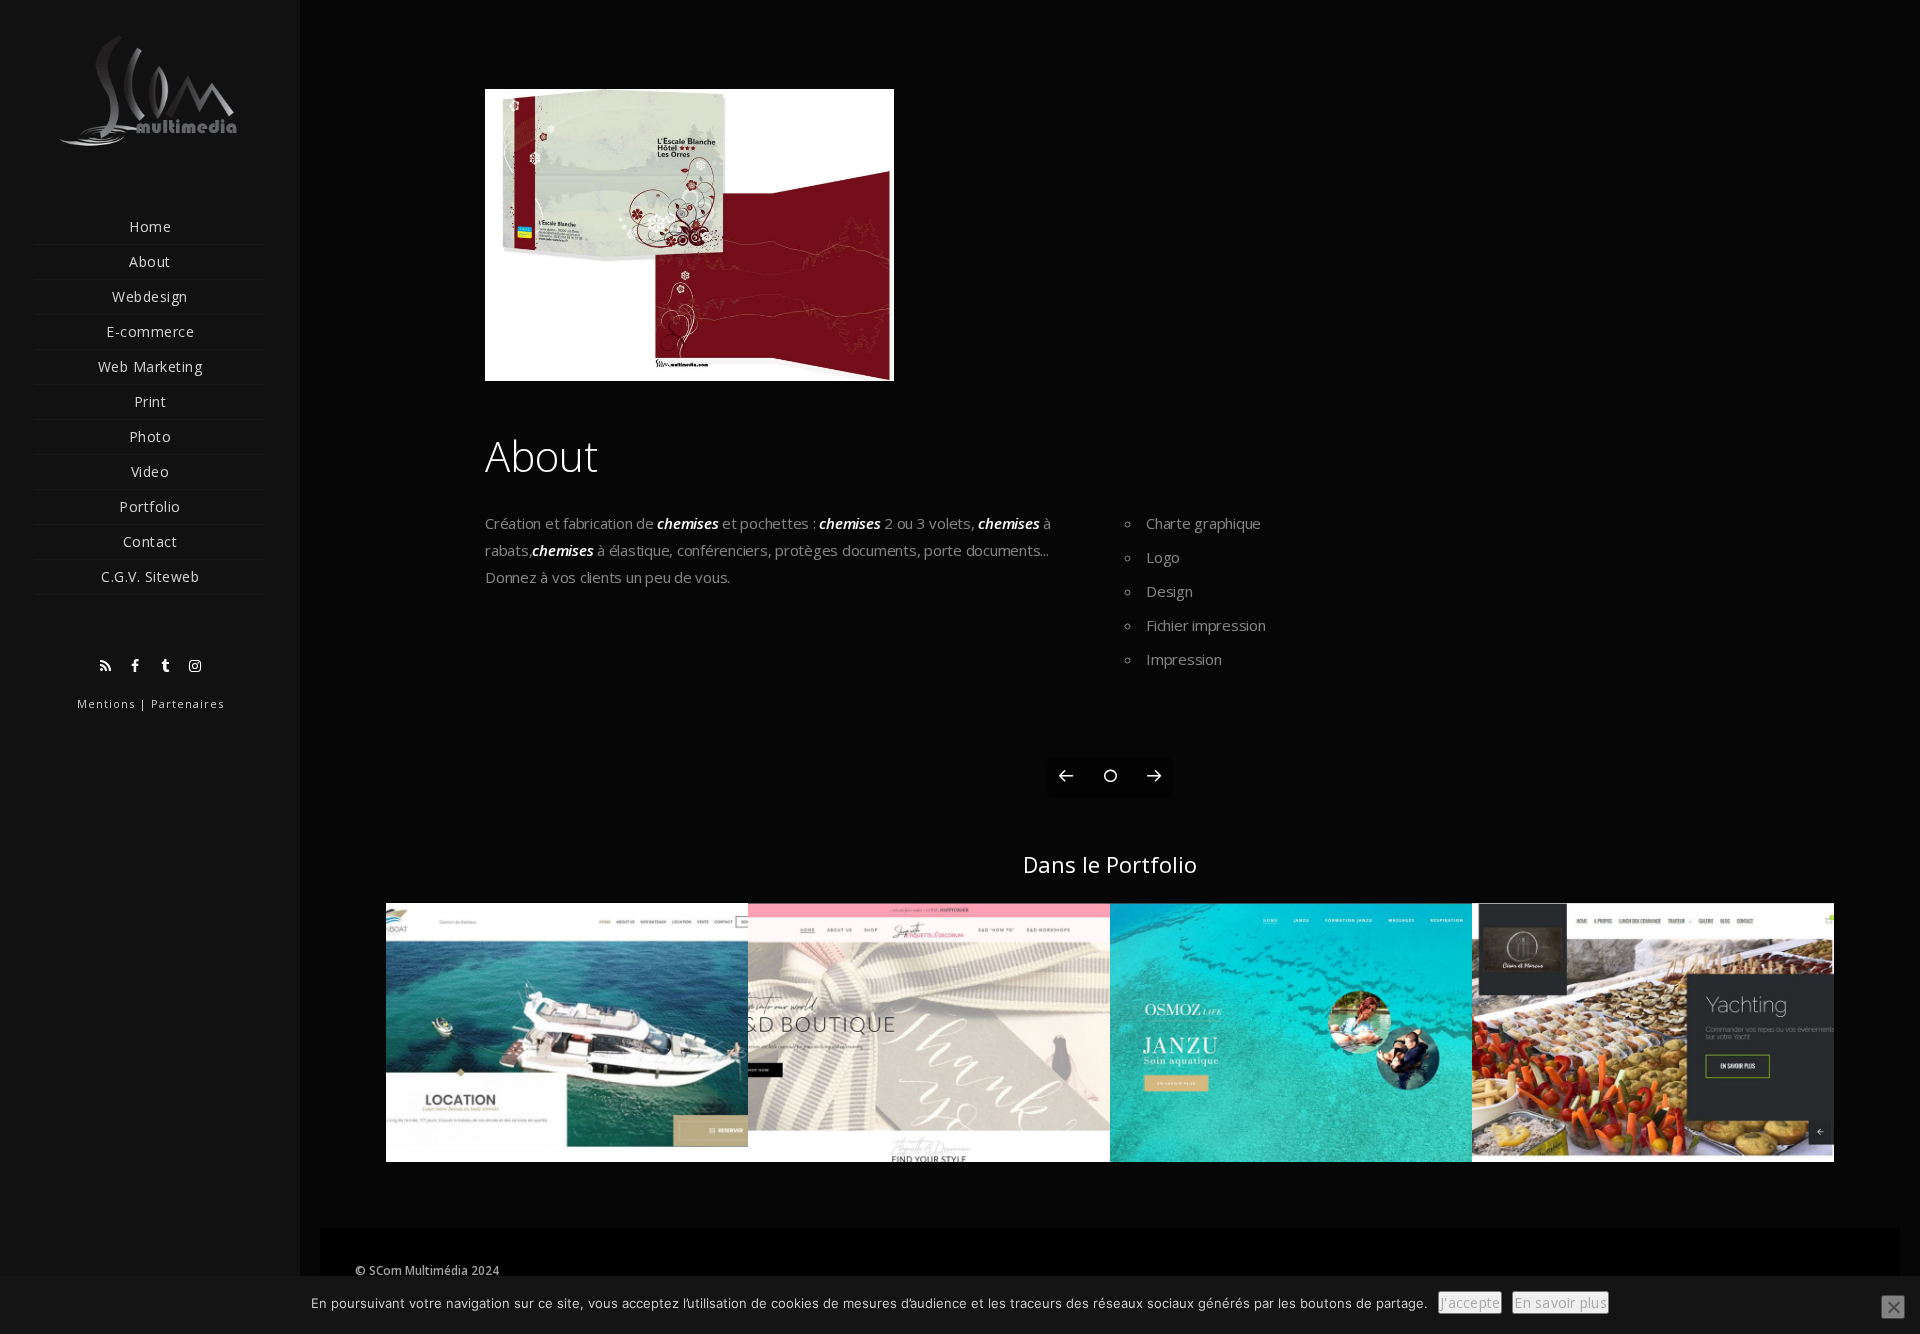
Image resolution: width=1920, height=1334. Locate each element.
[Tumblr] (165, 666)
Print (150, 401)
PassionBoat (567, 1139)
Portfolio (150, 506)
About (150, 261)
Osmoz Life (1291, 1139)
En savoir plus (1560, 1302)
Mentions (106, 703)
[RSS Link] (105, 666)
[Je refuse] (1893, 1307)
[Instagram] (195, 666)
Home (150, 226)
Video (150, 471)
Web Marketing (150, 366)
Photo (150, 436)
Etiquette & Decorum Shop (928, 1139)
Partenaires (187, 703)
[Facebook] (135, 666)
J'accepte (1470, 1302)
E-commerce (150, 331)
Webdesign (150, 296)
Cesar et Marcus (1653, 1139)
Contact (150, 541)
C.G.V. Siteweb (150, 576)
